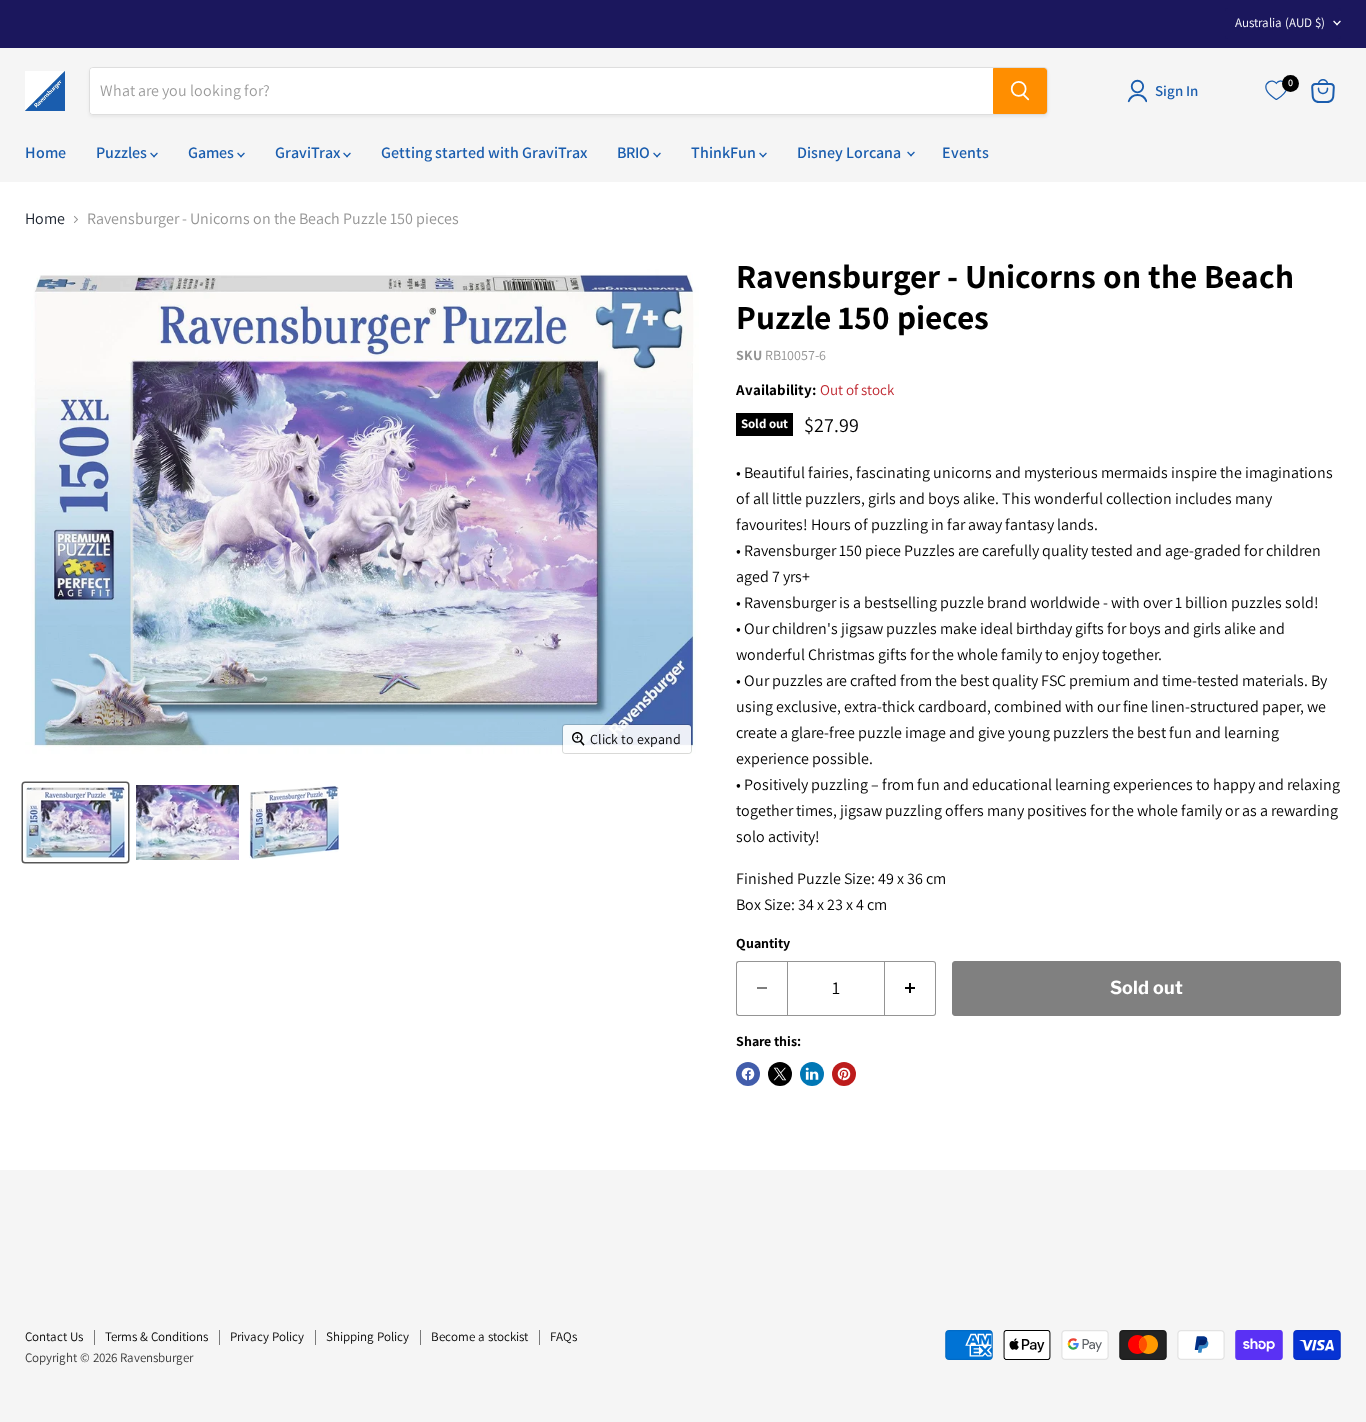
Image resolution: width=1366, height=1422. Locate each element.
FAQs (563, 1336)
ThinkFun (725, 152)
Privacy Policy (267, 1336)
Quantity (763, 943)
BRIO (635, 152)
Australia (1280, 22)
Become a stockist (479, 1336)
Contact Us (54, 1336)
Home (45, 152)
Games (212, 152)
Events (965, 152)
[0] (1276, 91)
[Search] (1020, 91)
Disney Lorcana (850, 152)
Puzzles (123, 152)
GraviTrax (309, 152)
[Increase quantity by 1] (910, 988)
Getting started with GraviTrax (484, 152)
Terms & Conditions (156, 1336)
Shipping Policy (367, 1336)
